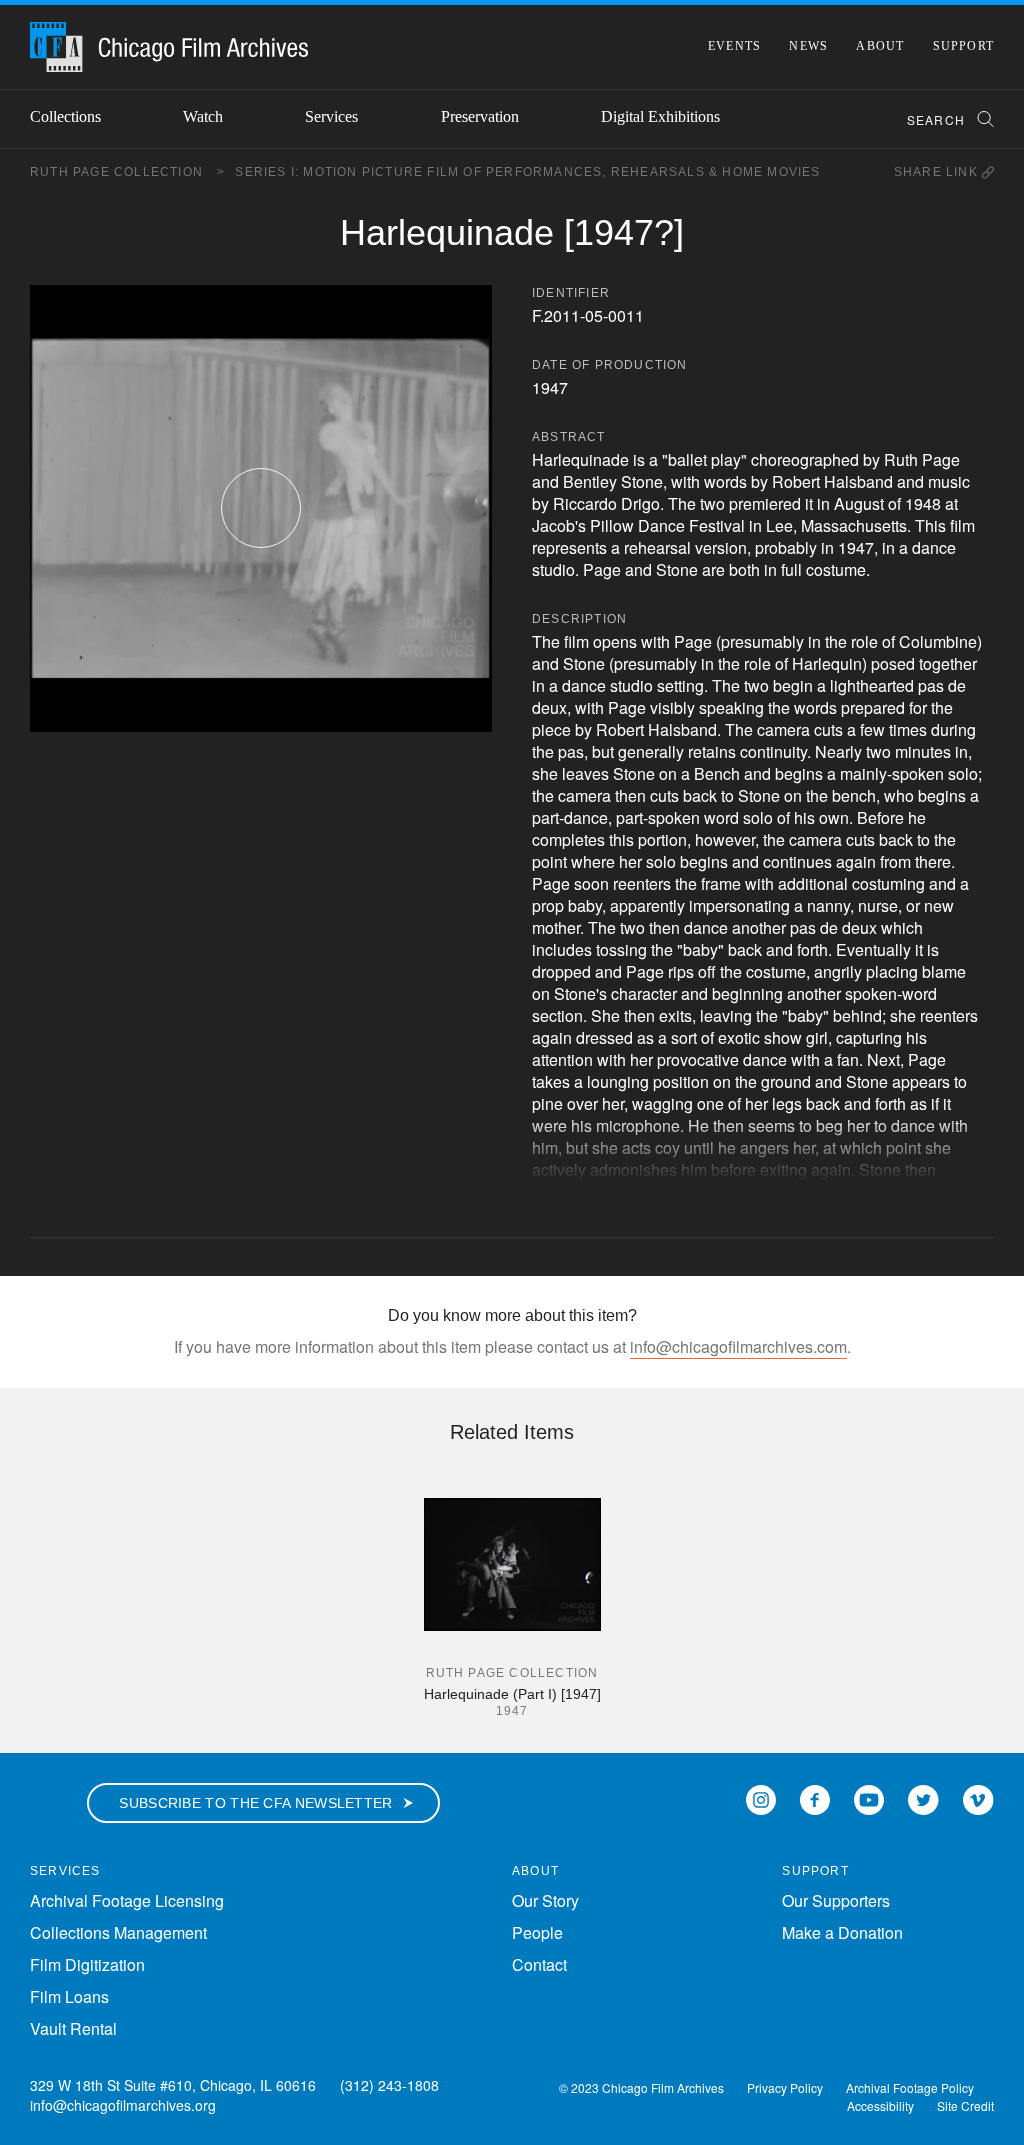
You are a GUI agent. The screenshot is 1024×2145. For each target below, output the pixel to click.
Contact (539, 1964)
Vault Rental (73, 2028)
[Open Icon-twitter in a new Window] (923, 1798)
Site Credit (965, 2105)
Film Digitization (87, 1964)
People (537, 1932)
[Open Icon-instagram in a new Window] (761, 1798)
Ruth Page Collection (127, 172)
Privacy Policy (785, 2087)
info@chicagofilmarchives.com (738, 1346)
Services (331, 116)
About (880, 46)
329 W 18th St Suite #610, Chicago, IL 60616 (173, 2085)
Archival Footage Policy (910, 2087)
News (808, 46)
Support (963, 46)
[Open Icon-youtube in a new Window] (869, 1798)
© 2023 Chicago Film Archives (641, 2087)
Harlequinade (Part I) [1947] (512, 1694)
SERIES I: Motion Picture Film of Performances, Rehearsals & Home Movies (527, 172)
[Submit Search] (979, 119)
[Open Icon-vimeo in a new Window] (978, 1798)
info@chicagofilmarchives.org (123, 2105)
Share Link (938, 172)
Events (734, 46)
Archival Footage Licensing (127, 1900)
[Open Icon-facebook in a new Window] (815, 1798)
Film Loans (69, 1996)
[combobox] (941, 119)
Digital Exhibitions (660, 116)
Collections (65, 116)
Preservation (480, 116)
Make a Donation (842, 1932)
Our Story (545, 1900)
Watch (203, 116)
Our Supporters (836, 1900)
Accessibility (880, 2105)
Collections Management (118, 1932)
